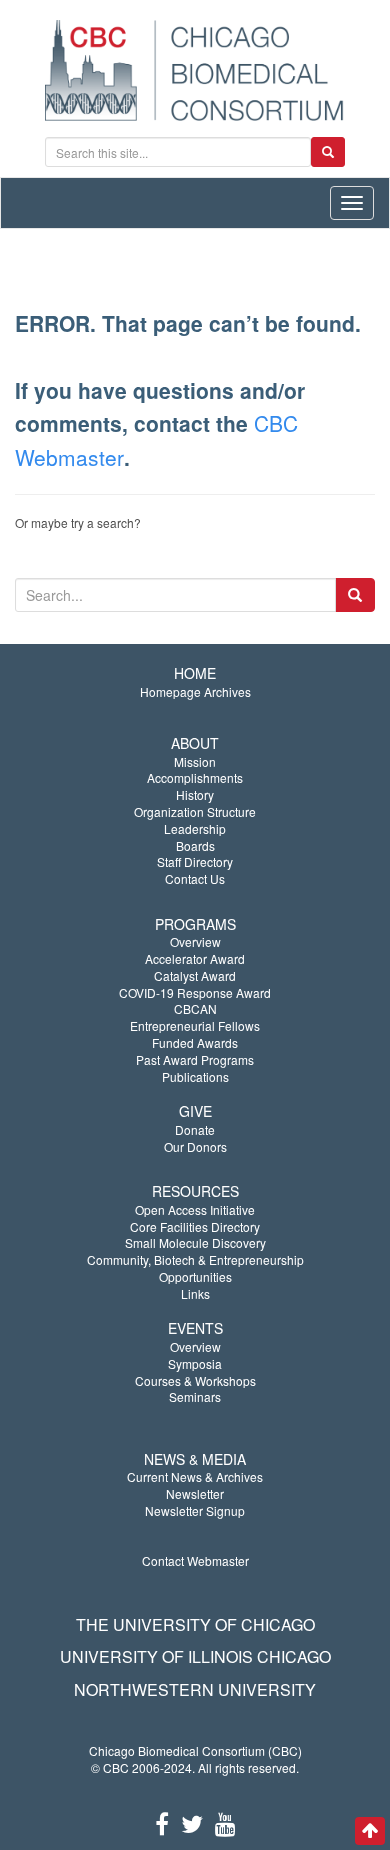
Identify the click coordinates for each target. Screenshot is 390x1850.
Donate (195, 1129)
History (195, 794)
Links (195, 1293)
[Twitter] (192, 1822)
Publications (195, 1076)
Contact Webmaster (195, 1560)
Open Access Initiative (195, 1209)
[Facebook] (162, 1822)
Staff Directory (195, 861)
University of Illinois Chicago (195, 1656)
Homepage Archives (195, 691)
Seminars (195, 1396)
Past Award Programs (195, 1059)
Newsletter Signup (195, 1510)
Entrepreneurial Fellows (195, 1025)
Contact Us (195, 878)
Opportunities (195, 1276)
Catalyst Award (195, 975)
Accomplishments (195, 777)
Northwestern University (195, 1689)
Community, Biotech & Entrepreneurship (195, 1259)
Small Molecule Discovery (195, 1242)
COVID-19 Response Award (195, 992)
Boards (195, 845)
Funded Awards (195, 1042)
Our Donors (195, 1146)
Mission (195, 761)
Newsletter (195, 1493)
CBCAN (195, 1008)
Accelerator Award (195, 958)
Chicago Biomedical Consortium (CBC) (195, 1750)
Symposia (195, 1363)
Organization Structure (195, 811)
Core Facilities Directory (195, 1226)
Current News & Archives (195, 1476)
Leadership (195, 828)
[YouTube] (225, 1822)
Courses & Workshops (195, 1380)
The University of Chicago (195, 1624)
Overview (195, 941)
